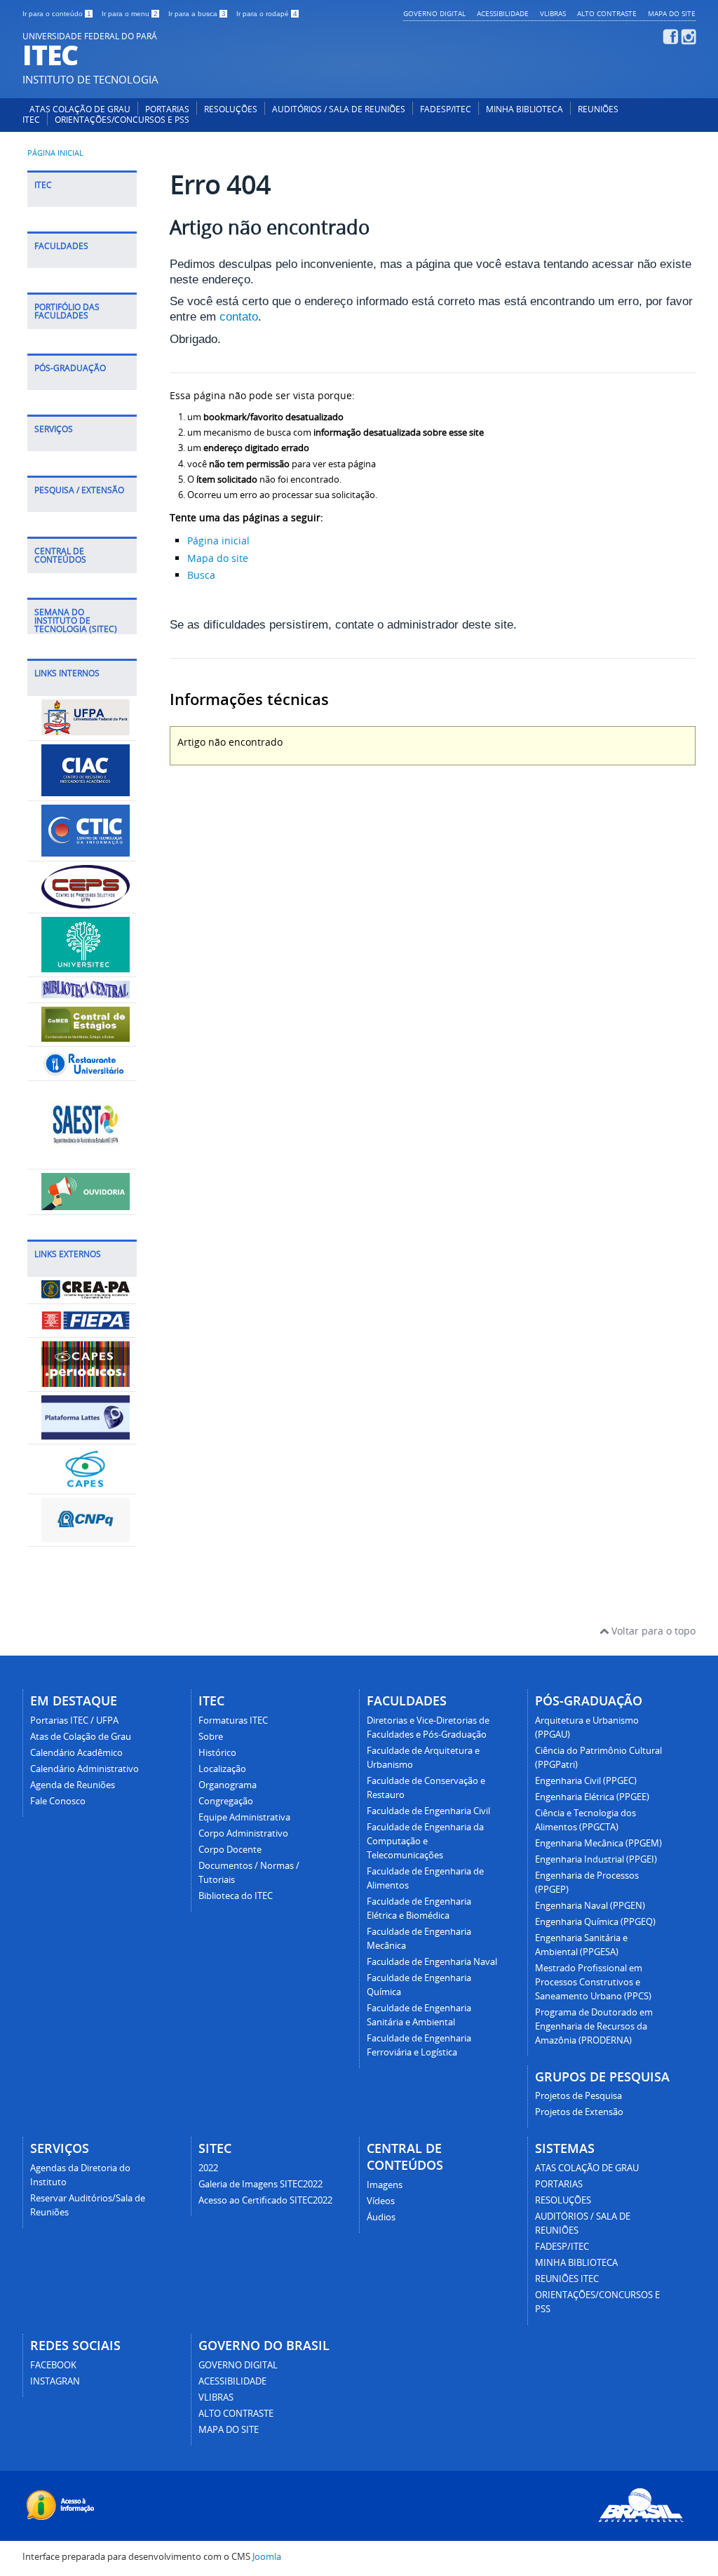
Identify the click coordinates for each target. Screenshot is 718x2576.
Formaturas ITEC (233, 1720)
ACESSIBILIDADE (503, 13)
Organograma (228, 1785)
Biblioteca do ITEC (236, 1896)
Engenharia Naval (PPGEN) (590, 1906)
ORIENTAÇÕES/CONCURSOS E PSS (122, 120)
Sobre (211, 1737)
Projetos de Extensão (579, 2112)
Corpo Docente (230, 1850)
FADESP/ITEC (446, 109)
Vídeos (381, 2201)
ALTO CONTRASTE (607, 13)
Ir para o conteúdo (57, 14)
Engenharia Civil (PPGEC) (586, 1781)
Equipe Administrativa (244, 1817)
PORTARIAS (167, 109)
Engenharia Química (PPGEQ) (595, 1922)
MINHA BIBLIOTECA (524, 109)
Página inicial (55, 153)
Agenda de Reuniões (73, 1785)
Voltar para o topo (652, 1631)
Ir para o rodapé (267, 14)
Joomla (267, 2557)
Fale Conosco (58, 1801)
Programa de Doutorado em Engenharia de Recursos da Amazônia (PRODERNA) (594, 2026)
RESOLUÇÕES (231, 109)
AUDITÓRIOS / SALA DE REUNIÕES (339, 109)
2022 (208, 2168)
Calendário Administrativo (84, 1769)
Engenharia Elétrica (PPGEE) (592, 1797)
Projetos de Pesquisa (578, 2096)
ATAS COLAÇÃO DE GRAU (80, 109)
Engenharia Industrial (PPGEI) (596, 1859)
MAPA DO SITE (672, 13)
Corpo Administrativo (243, 1833)
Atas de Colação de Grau (81, 1737)
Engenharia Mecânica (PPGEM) (598, 1843)
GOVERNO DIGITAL (434, 13)
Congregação (226, 1801)
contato (239, 317)
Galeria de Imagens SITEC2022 (260, 2184)
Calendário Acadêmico (76, 1753)
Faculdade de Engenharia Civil (428, 1811)
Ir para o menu (130, 14)
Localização (222, 1769)
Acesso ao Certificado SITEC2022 (265, 2200)
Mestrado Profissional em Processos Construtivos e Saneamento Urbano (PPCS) (593, 1982)
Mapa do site (218, 558)
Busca (201, 575)
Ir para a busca (197, 14)
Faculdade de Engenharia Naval (432, 1962)
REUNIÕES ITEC (567, 2279)
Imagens (385, 2185)
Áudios (381, 2217)
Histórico (217, 1753)
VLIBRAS (553, 13)
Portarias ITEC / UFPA (74, 1720)
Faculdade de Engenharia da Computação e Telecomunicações (425, 1841)
